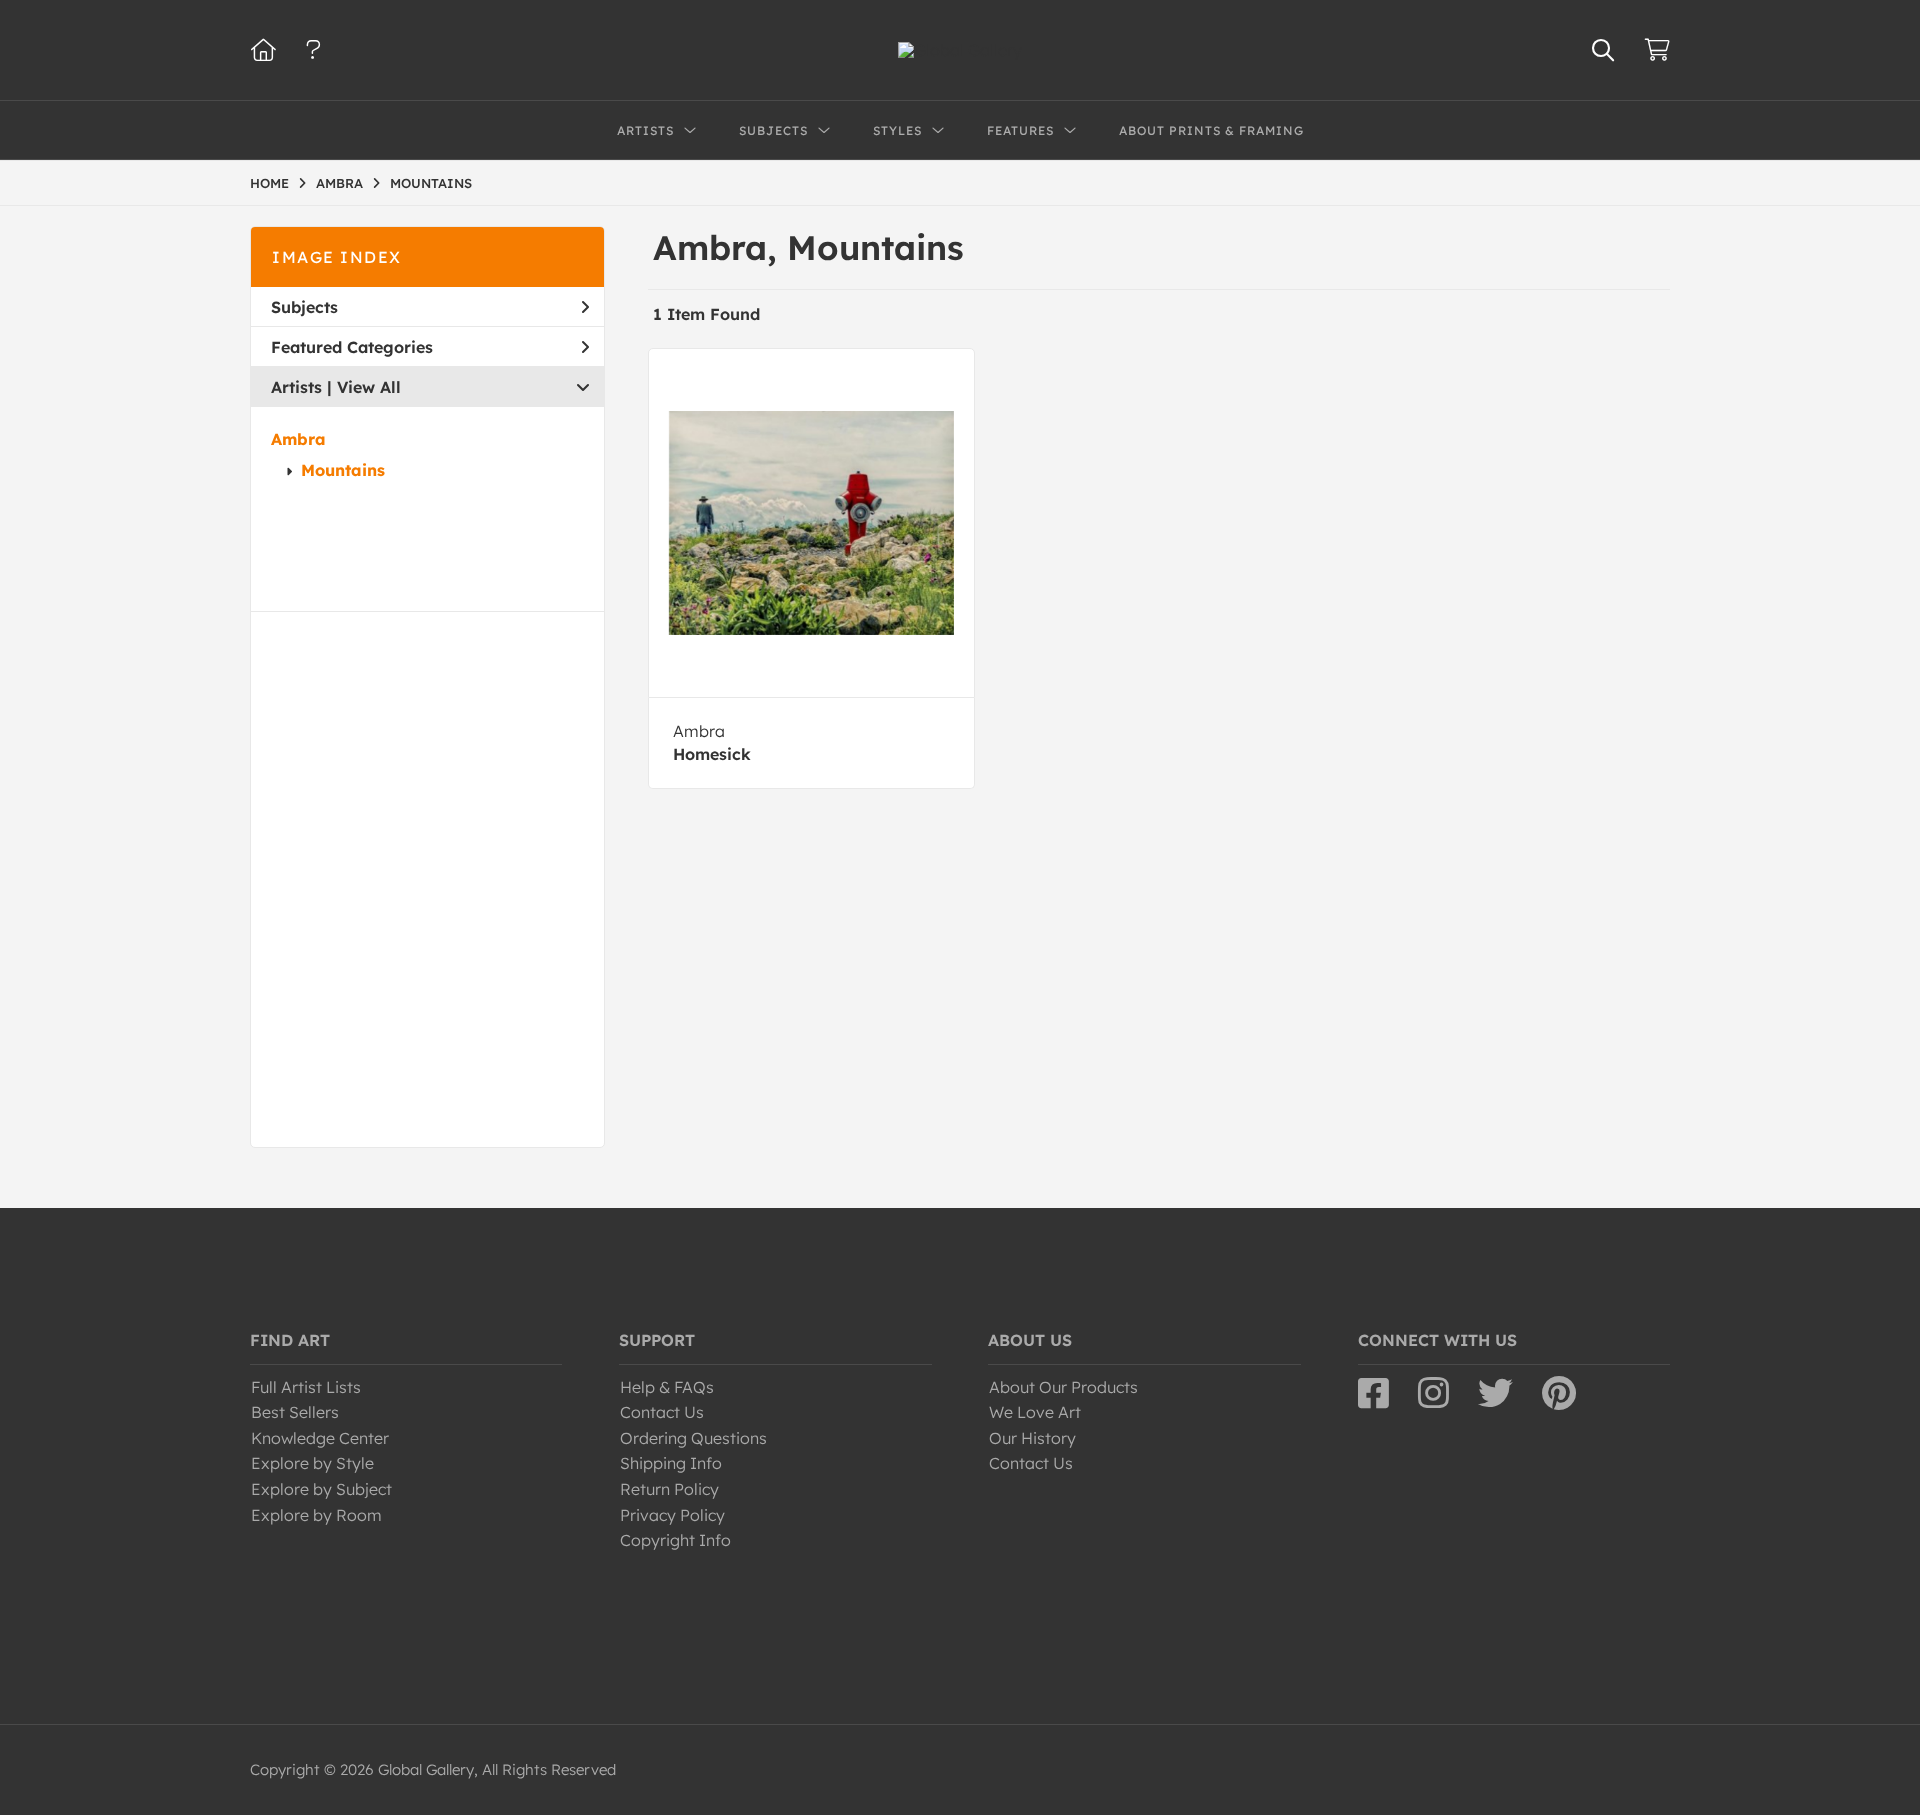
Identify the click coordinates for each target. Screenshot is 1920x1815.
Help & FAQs (667, 1387)
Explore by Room (316, 1515)
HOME (269, 183)
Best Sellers (295, 1412)
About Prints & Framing (1211, 130)
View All (369, 387)
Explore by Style (312, 1463)
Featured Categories (352, 347)
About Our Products (1063, 1387)
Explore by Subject (321, 1489)
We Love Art (1035, 1412)
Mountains (343, 470)
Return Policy (669, 1489)
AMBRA (339, 183)
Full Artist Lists (306, 1387)
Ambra (298, 439)
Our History (1032, 1438)
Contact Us (662, 1412)
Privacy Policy (672, 1515)
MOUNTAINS (431, 183)
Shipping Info (671, 1463)
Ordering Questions (693, 1438)
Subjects (304, 307)
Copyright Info (675, 1540)
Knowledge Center (320, 1438)
